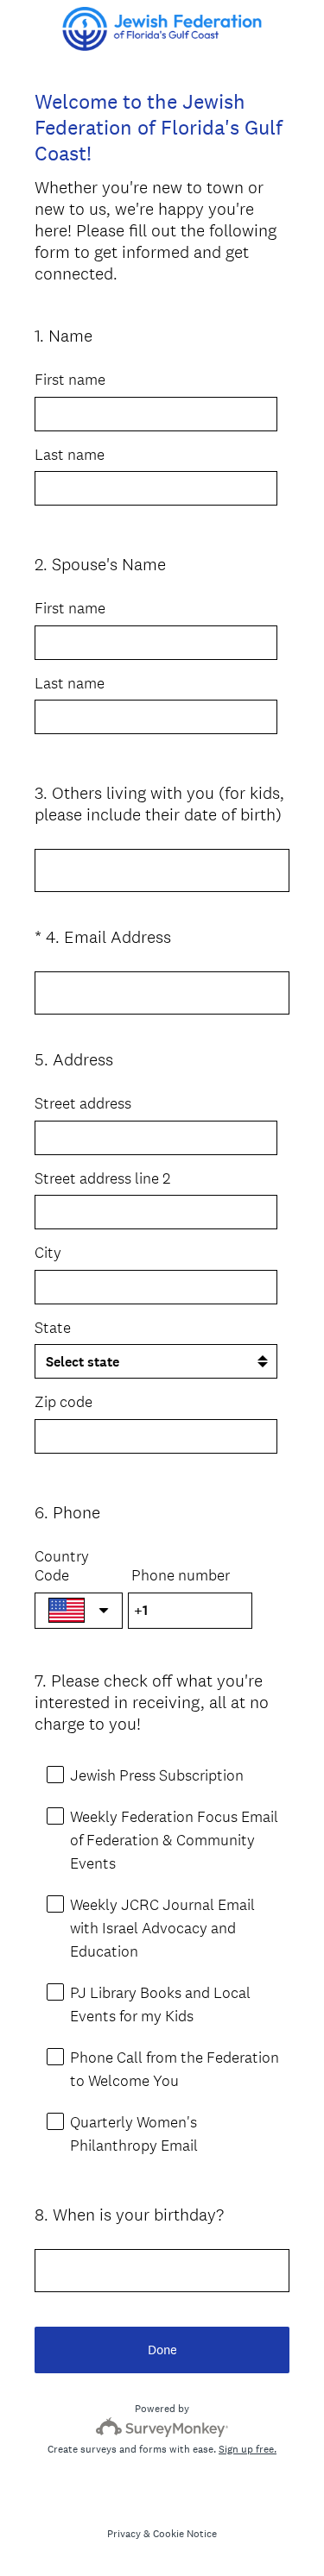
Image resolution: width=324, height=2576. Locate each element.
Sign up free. (248, 2449)
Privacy (124, 2534)
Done (162, 2350)
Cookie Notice (185, 2534)
